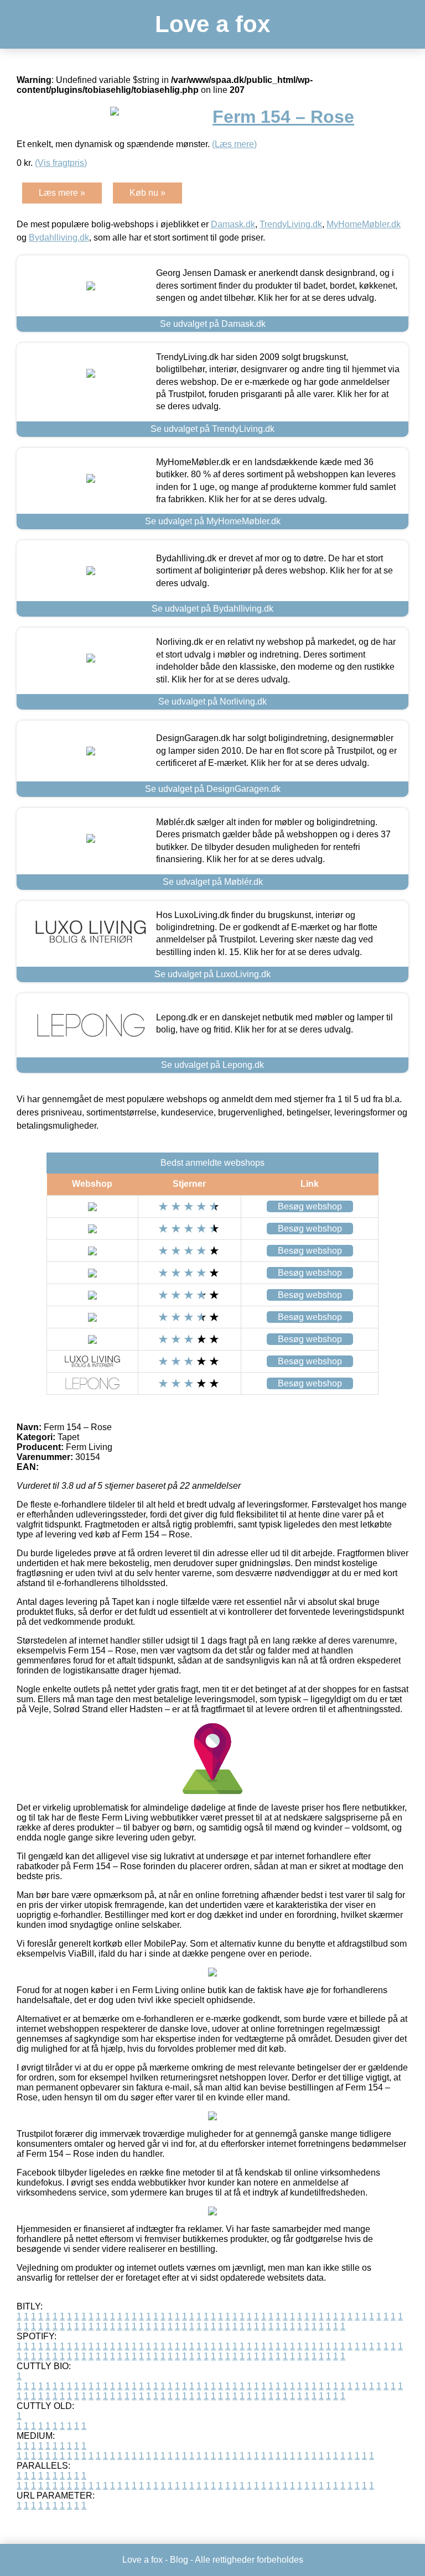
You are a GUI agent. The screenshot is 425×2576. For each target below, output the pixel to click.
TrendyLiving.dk (291, 224)
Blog (179, 2560)
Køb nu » (147, 193)
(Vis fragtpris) (61, 163)
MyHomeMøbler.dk (364, 224)
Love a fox (212, 24)
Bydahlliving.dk (59, 238)
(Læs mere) (234, 144)
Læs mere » (62, 193)
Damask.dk (233, 224)
